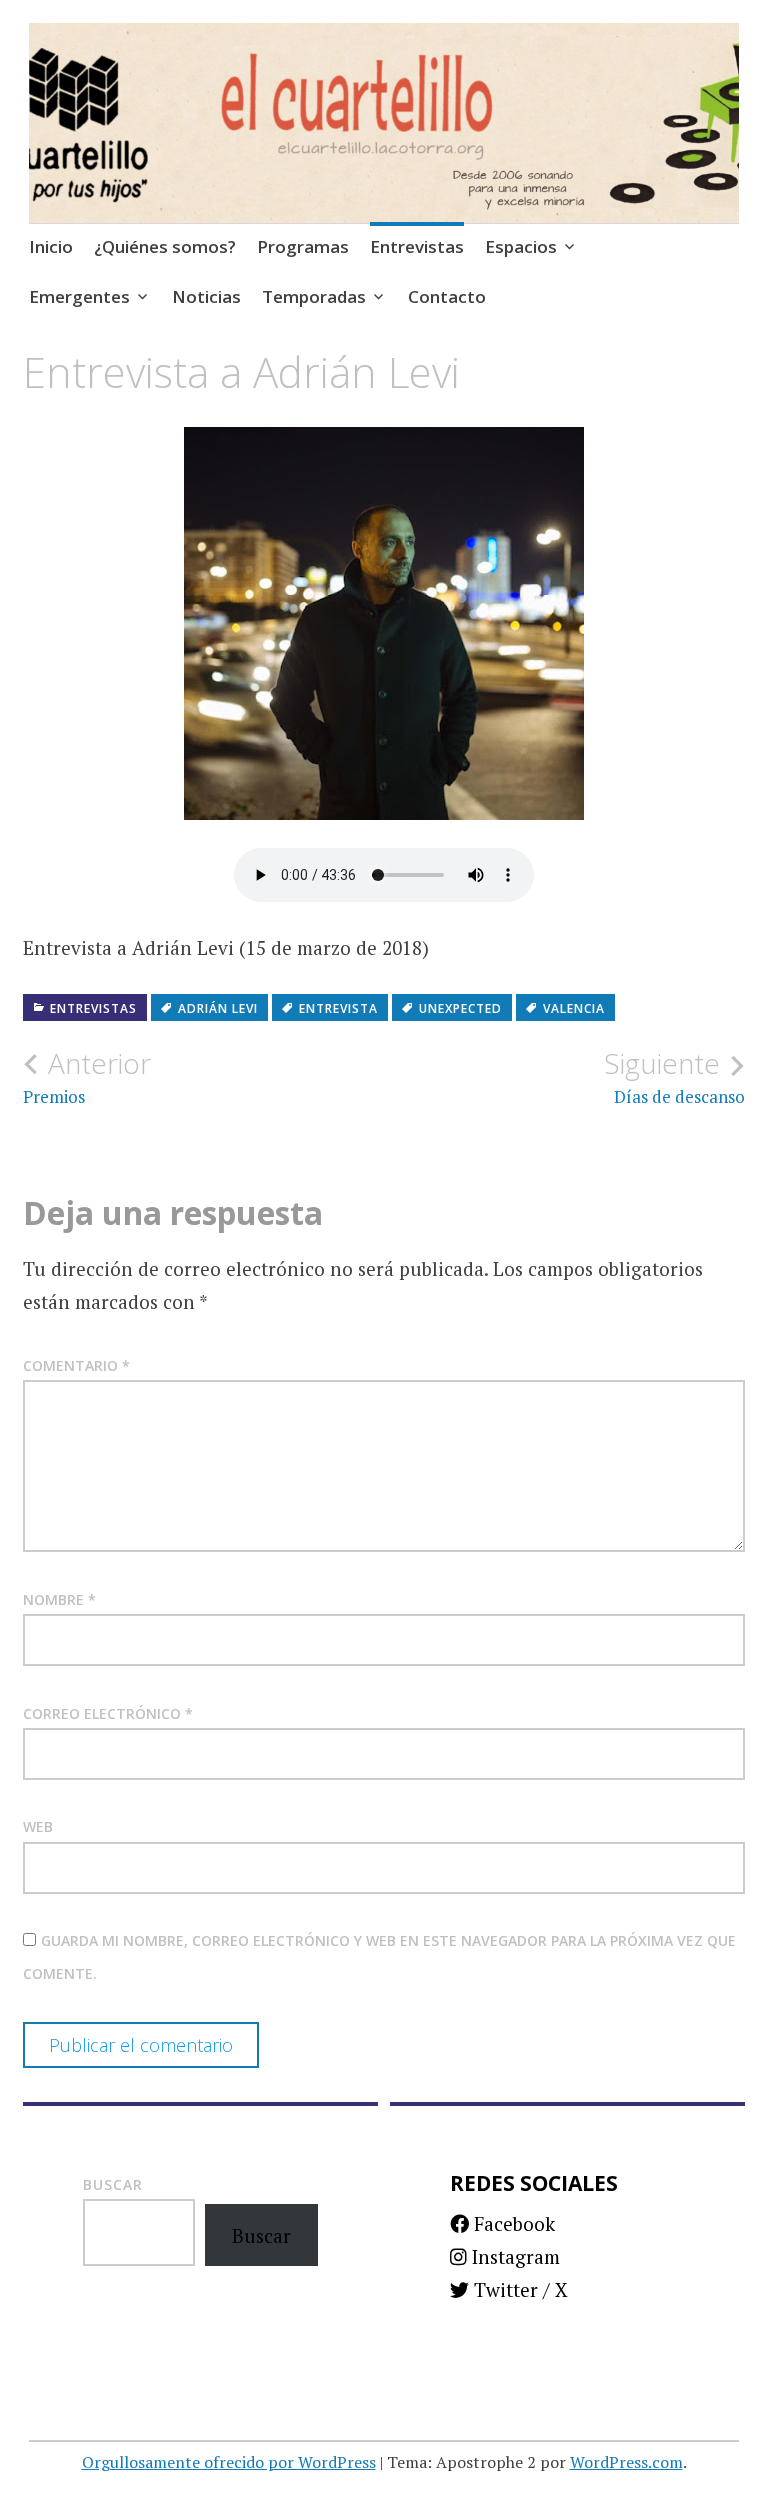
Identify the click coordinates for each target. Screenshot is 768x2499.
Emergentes (79, 296)
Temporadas (314, 296)
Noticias (206, 296)
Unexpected (460, 1008)
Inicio (51, 246)
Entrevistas (417, 246)
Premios (87, 1077)
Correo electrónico (108, 1713)
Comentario (76, 1365)
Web (38, 1826)
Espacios (521, 246)
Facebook (512, 2223)
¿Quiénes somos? (165, 246)
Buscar (113, 2184)
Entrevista (338, 1008)
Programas (303, 246)
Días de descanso (674, 1077)
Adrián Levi (218, 1008)
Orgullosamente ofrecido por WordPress (229, 2462)
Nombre (59, 1599)
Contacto (447, 296)
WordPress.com (626, 2462)
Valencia (574, 1008)
